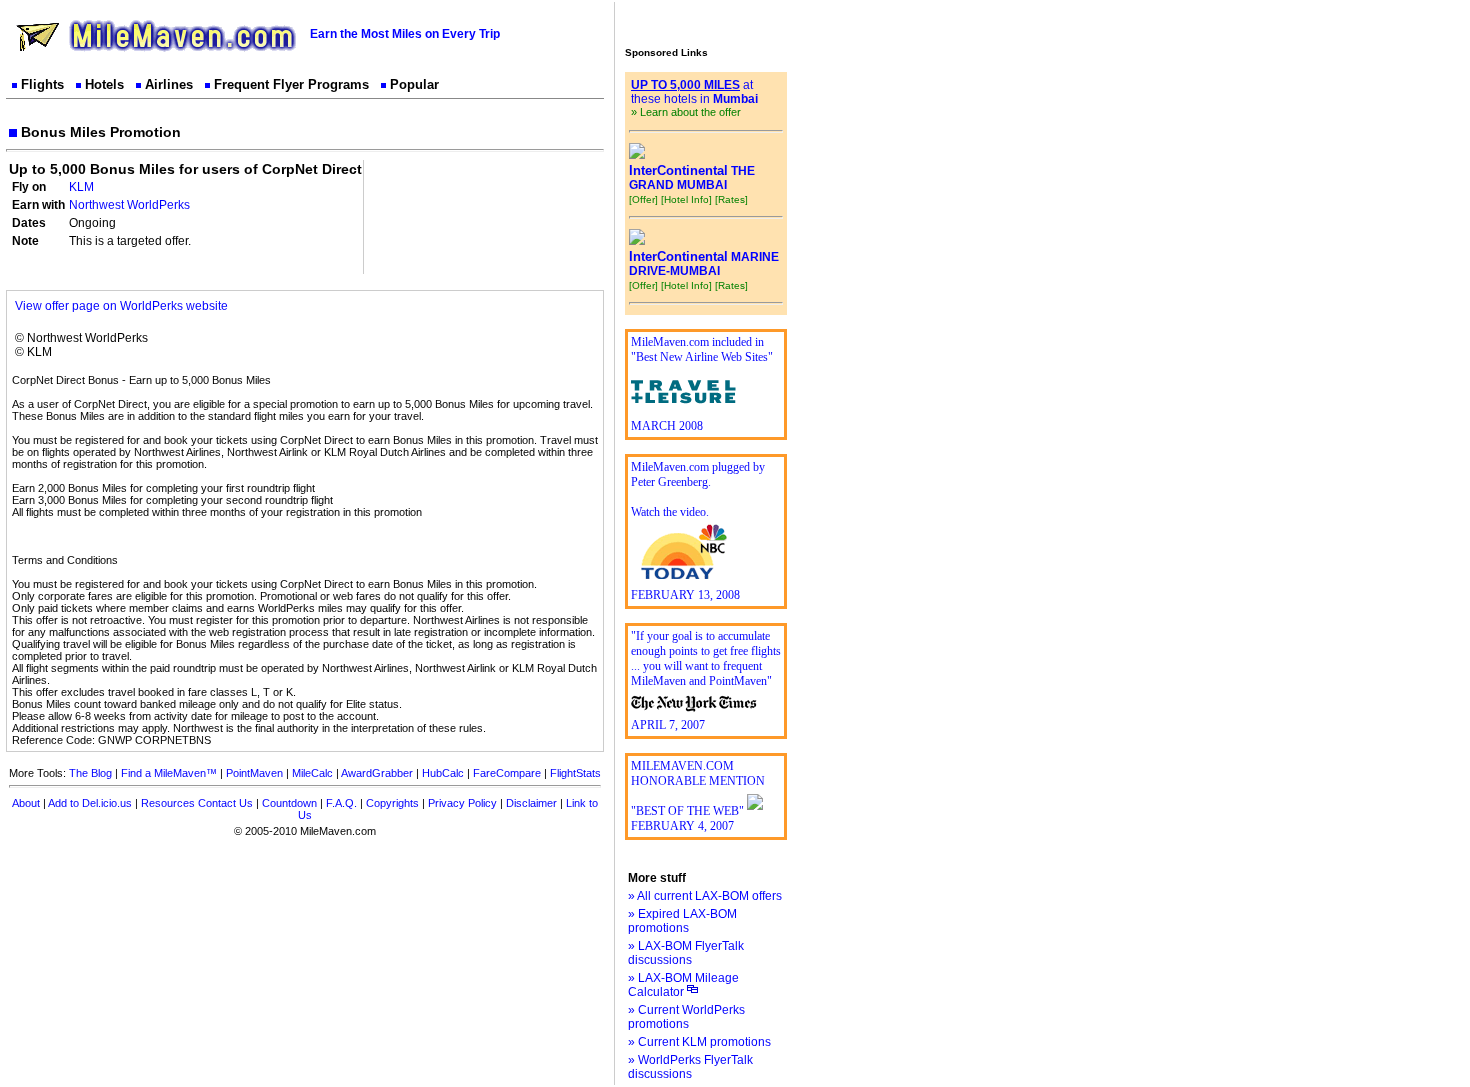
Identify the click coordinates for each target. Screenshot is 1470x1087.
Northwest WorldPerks (129, 205)
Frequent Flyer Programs (291, 84)
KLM (81, 187)
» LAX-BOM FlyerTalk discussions (686, 953)
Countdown (289, 803)
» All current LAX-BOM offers (705, 896)
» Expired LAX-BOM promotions (682, 921)
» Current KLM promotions (699, 1042)
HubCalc (443, 773)
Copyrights (392, 803)
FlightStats (575, 773)
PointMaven (254, 773)
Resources (168, 803)
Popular (414, 84)
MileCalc (312, 773)
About (26, 803)
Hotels (104, 84)
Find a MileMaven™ (169, 773)
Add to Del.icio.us (90, 803)
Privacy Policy (462, 803)
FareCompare (507, 773)
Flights (42, 84)
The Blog (90, 773)
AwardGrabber (377, 773)
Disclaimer (531, 803)
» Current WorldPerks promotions (686, 1017)
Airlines (169, 84)
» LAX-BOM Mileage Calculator (683, 985)
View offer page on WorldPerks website (121, 306)
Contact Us (225, 803)
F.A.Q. (341, 803)
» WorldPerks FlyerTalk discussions (690, 1067)
